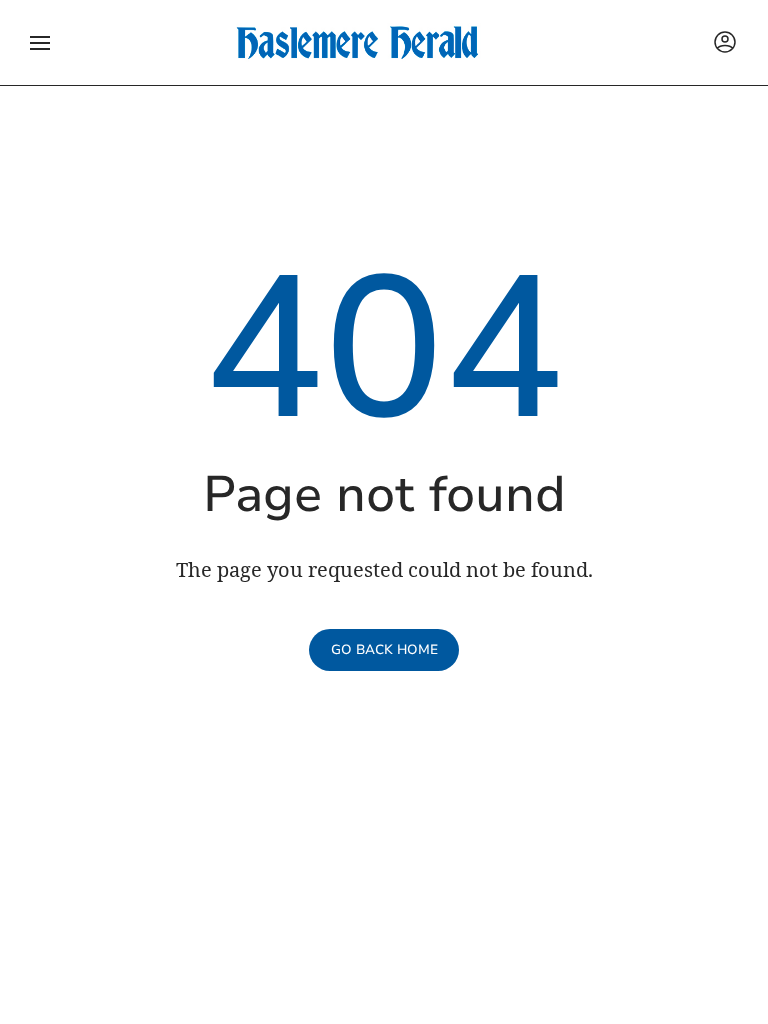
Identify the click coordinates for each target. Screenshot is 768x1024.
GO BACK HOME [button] (384, 650)
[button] (40, 43)
